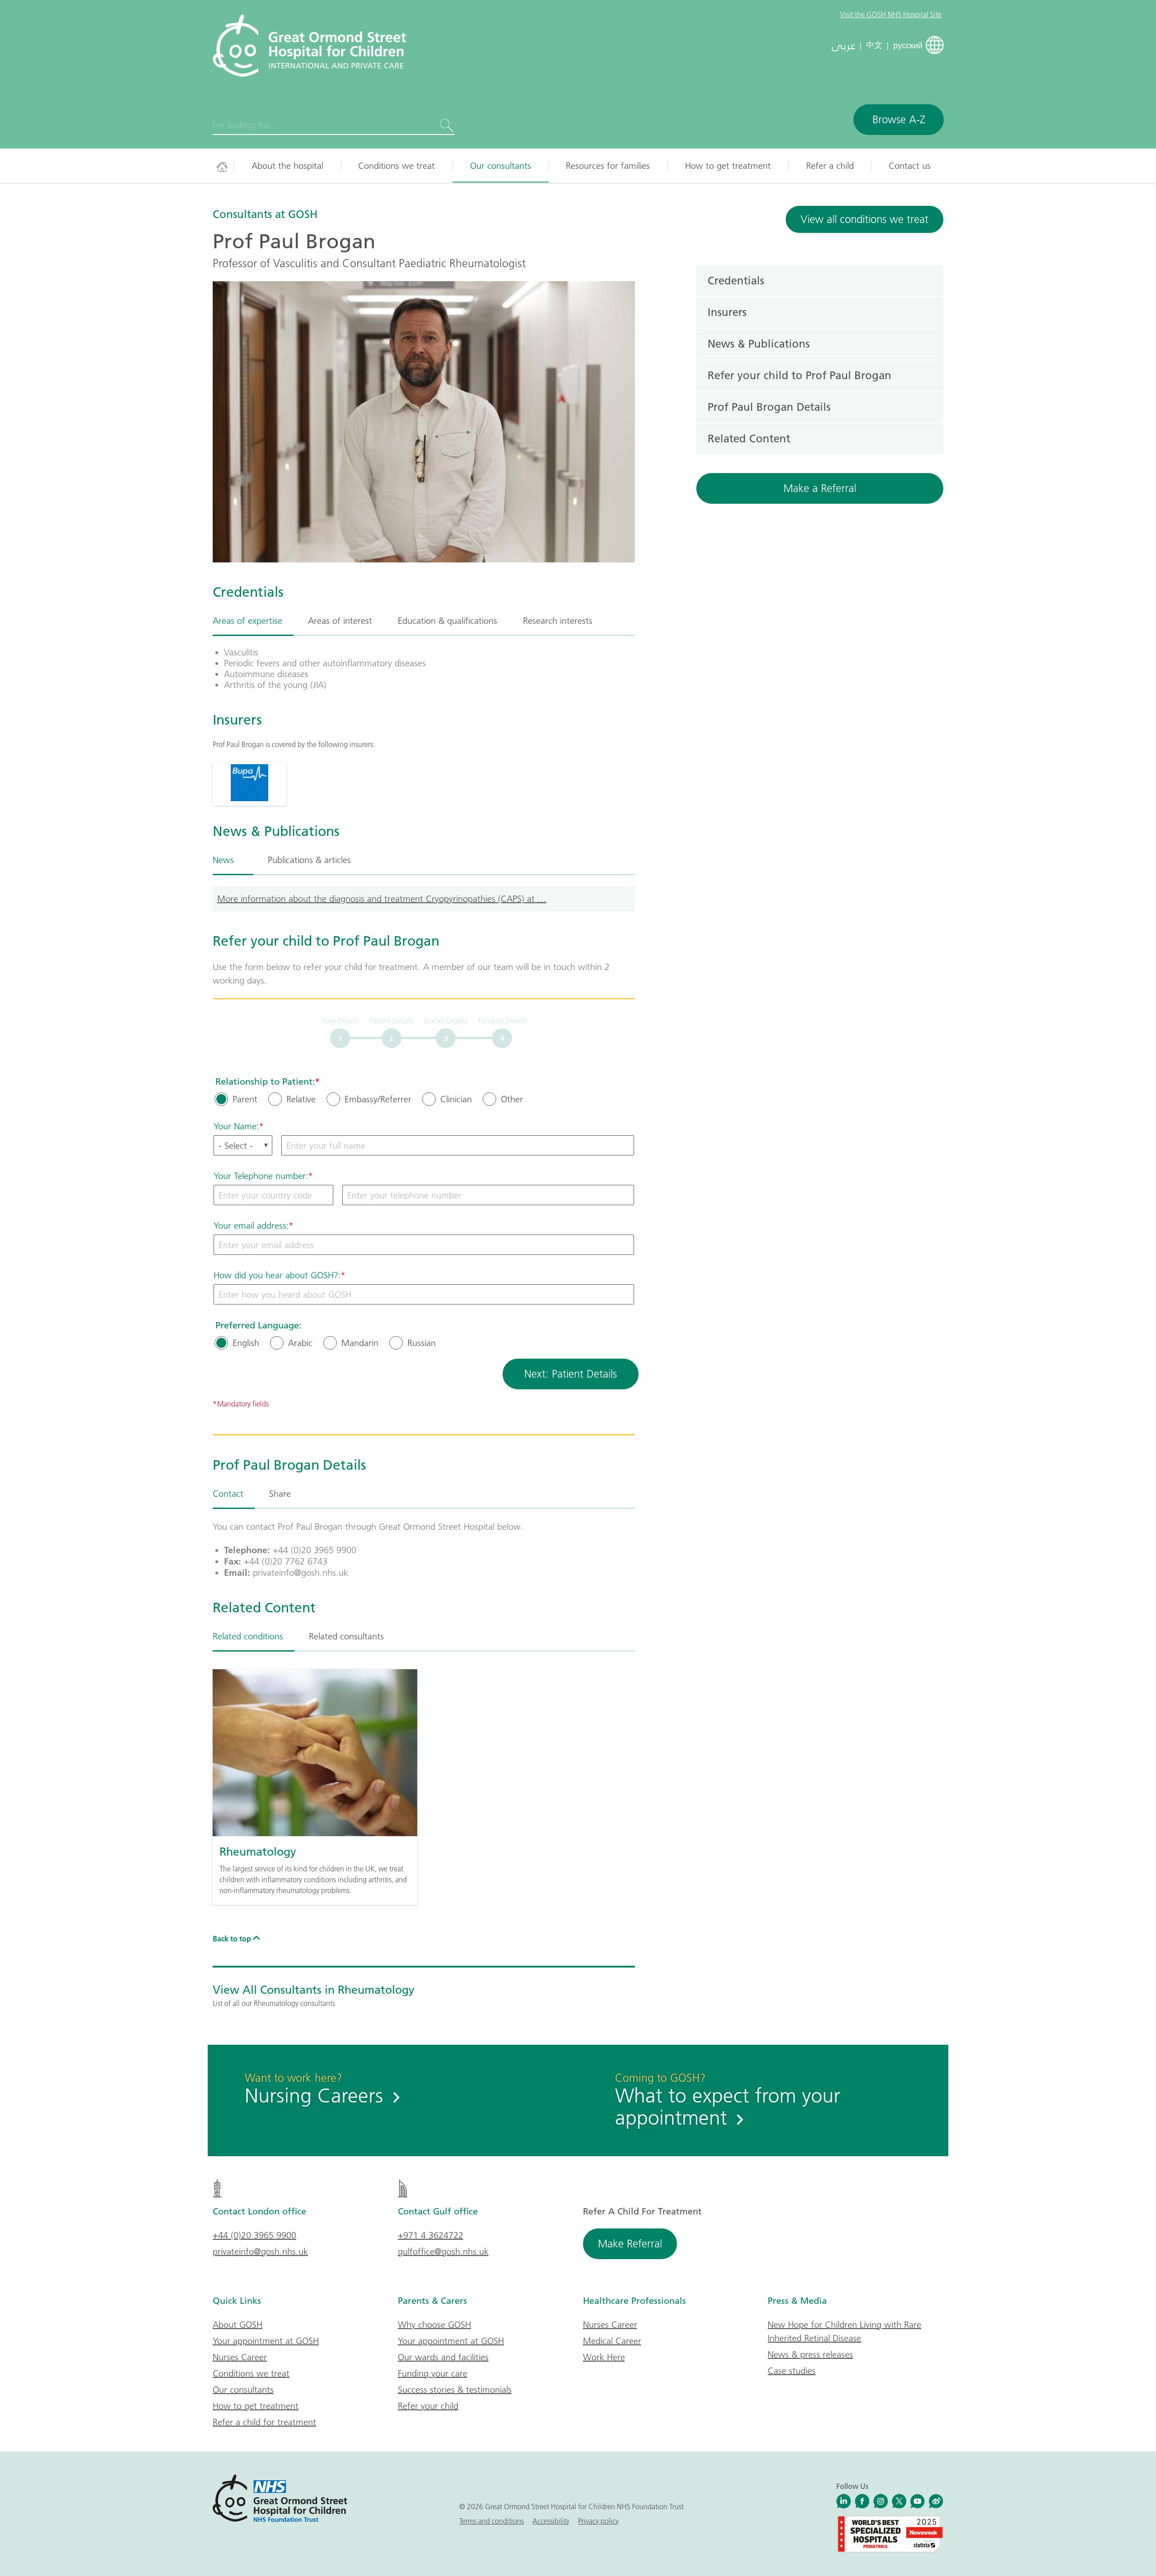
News (223, 860)
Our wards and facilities (443, 2357)
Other (512, 1099)
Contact (228, 1494)
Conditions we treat (396, 166)
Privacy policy (598, 2521)
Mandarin (360, 1343)
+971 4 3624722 (431, 2235)
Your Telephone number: (261, 1176)
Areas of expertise (247, 621)
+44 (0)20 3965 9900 (254, 2235)
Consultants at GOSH (265, 214)
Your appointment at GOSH (266, 2341)
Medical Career (612, 2341)
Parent (245, 1099)
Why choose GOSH (434, 2325)
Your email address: (251, 1225)
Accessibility (551, 2521)
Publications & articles (309, 860)
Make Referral (630, 2244)
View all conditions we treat (865, 219)
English (246, 1343)
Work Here (604, 2357)
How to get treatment (728, 166)
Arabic (300, 1343)
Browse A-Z (899, 119)
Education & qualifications (447, 621)
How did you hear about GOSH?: (277, 1275)
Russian (422, 1343)
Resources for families (608, 166)
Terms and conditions (492, 2521)
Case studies (792, 2371)
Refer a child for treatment (264, 2422)
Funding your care (433, 2373)
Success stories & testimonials (455, 2390)
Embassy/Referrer (378, 1099)
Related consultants (346, 1636)
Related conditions (248, 1636)
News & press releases (810, 2354)
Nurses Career (240, 2357)
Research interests (558, 621)
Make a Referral (820, 488)
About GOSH (238, 2325)
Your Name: (236, 1126)
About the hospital (287, 166)
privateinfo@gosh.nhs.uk (260, 2251)
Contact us (910, 166)
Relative (301, 1099)
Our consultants (501, 166)
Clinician (456, 1099)
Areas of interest (340, 621)
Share (280, 1494)
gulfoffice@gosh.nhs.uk (443, 2251)
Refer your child (428, 2406)
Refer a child (830, 166)
